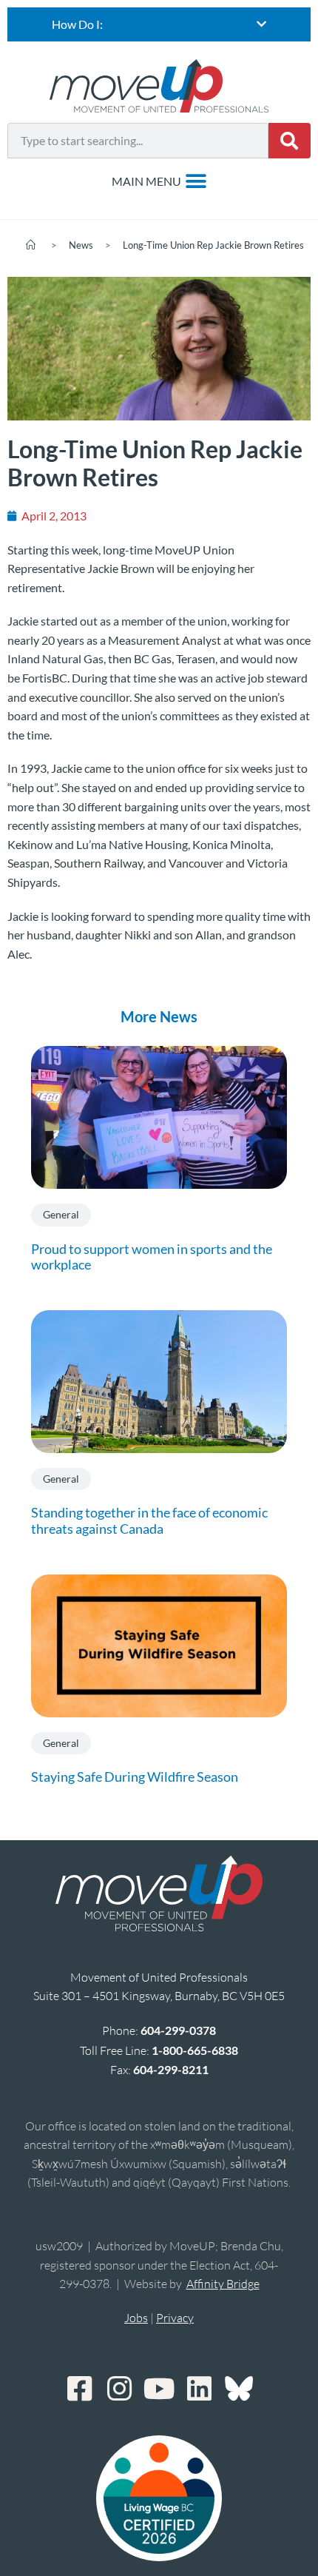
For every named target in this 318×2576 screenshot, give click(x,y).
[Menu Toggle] (159, 181)
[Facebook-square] (79, 2389)
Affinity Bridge (223, 2284)
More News (159, 1016)
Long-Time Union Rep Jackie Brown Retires (213, 245)
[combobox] (138, 141)
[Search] (290, 141)
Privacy (175, 2318)
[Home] (31, 245)
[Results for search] (138, 167)
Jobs (136, 2318)
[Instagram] (119, 2389)
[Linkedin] (199, 2389)
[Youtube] (159, 2389)
